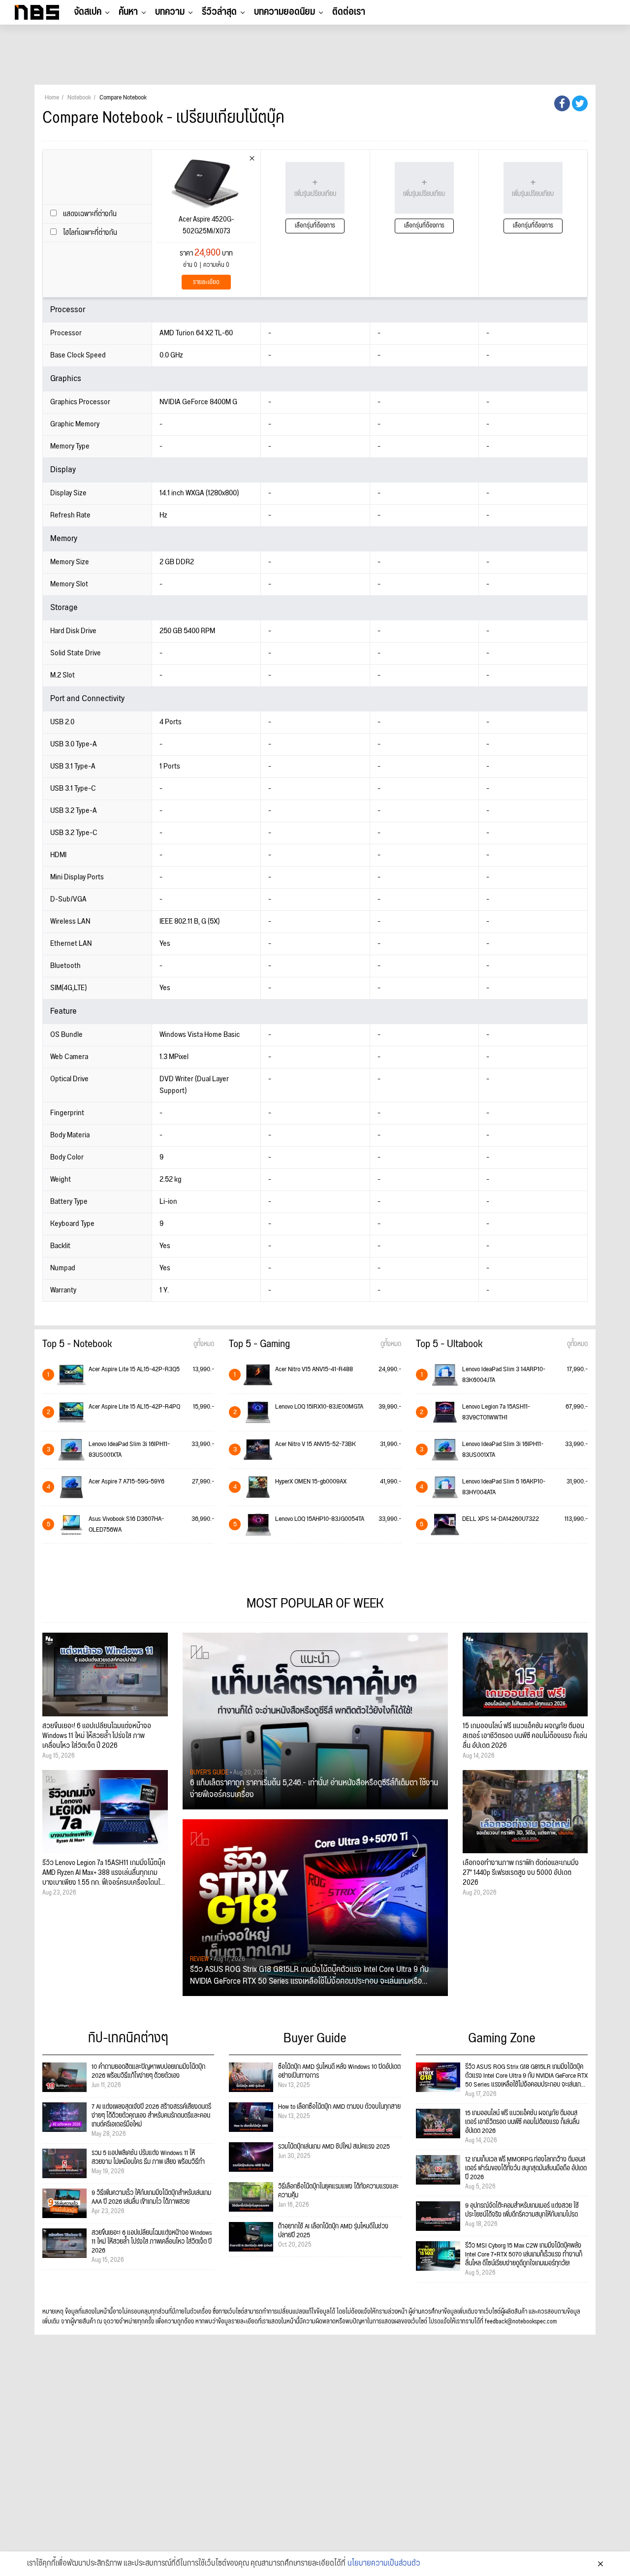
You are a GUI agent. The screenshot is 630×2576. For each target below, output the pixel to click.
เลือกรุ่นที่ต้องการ (315, 226)
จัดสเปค (88, 12)
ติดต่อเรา (349, 12)
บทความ (170, 12)
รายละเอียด (206, 282)
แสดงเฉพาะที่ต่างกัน (89, 214)
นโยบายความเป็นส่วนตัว (384, 2564)
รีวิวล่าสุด (219, 12)
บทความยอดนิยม (284, 12)
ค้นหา (128, 12)
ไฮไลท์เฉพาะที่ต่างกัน (89, 233)
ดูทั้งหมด (204, 1344)
